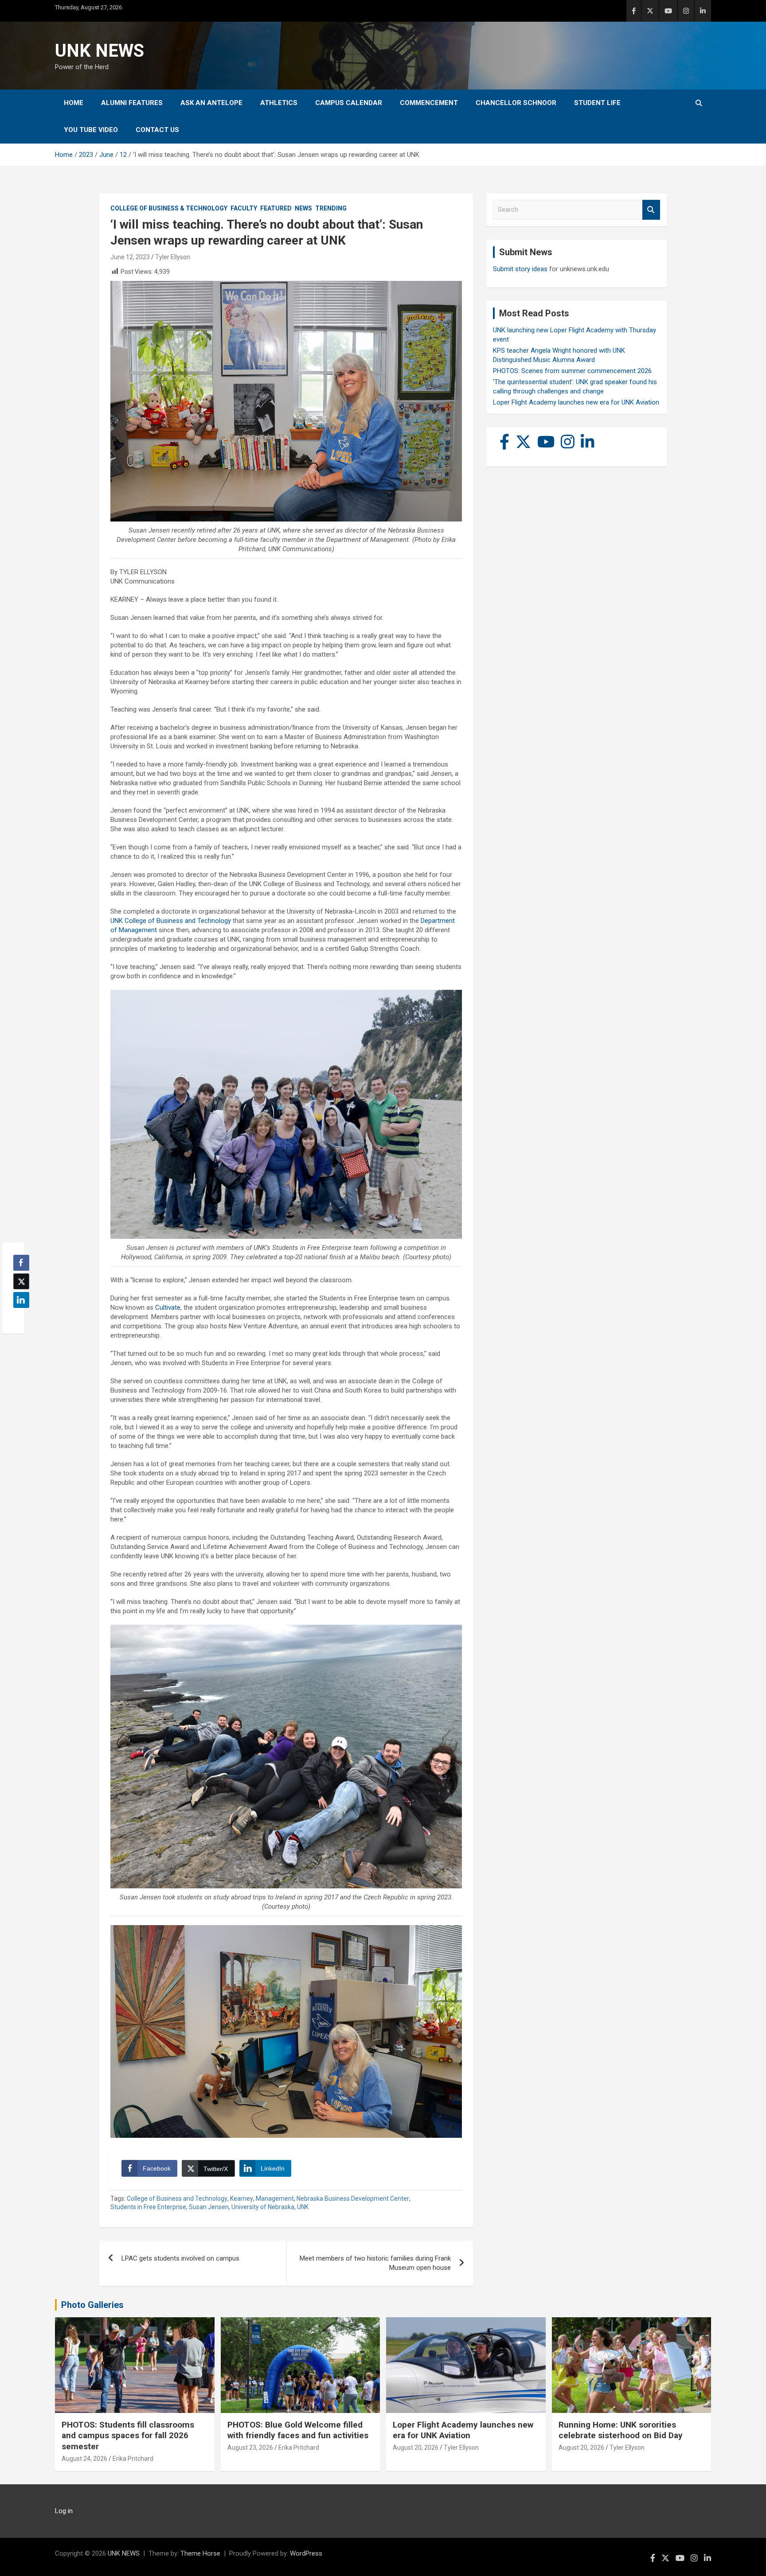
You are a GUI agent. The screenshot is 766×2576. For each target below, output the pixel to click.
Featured (276, 208)
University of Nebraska (263, 2207)
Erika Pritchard (133, 2459)
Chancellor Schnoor (516, 103)
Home (74, 103)
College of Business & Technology (169, 208)
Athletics (279, 103)
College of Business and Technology (177, 2199)
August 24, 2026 (84, 2459)
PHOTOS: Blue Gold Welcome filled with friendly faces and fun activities (298, 2430)
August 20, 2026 (416, 2448)
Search (651, 210)
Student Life (597, 103)
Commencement (429, 103)
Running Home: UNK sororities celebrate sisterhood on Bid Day (621, 2430)
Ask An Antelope (211, 103)
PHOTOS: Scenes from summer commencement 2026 (572, 371)
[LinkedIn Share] (21, 1300)
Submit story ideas (520, 269)
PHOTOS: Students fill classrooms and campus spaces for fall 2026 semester (128, 2436)
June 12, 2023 (130, 257)
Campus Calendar (349, 103)
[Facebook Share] (21, 1263)
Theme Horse (200, 2553)
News (303, 208)
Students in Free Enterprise (148, 2207)
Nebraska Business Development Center (353, 2199)
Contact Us (157, 130)
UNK (303, 2207)
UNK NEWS (100, 51)
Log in (64, 2511)
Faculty (244, 208)
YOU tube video (91, 130)
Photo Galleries (92, 2305)
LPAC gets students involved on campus (180, 2258)
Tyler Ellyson (173, 257)
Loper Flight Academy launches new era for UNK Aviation (576, 402)
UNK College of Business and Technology (171, 921)
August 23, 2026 (250, 2448)
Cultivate (168, 1307)
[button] (19, 1317)
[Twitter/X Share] (21, 1281)
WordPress (306, 2553)
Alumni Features (132, 103)
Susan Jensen (209, 2207)
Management (275, 2199)
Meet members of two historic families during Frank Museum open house (375, 2263)
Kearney (242, 2199)
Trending (331, 208)
